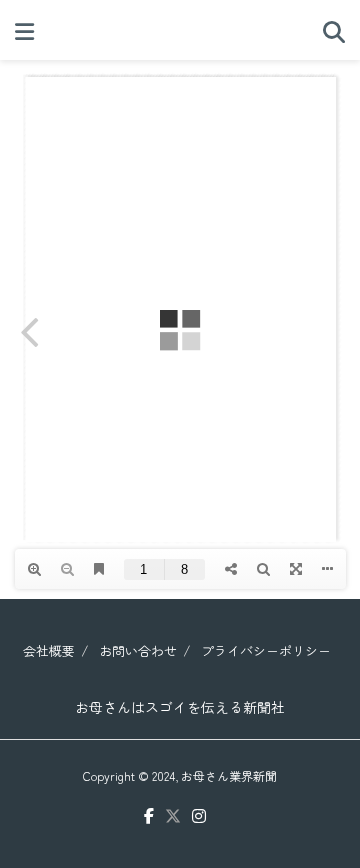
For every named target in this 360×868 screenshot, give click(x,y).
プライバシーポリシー (266, 650)
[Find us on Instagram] (199, 816)
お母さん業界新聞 (229, 775)
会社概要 (49, 650)
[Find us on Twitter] (173, 816)
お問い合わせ (138, 650)
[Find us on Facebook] (149, 816)
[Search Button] (334, 30)
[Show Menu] (24, 30)
